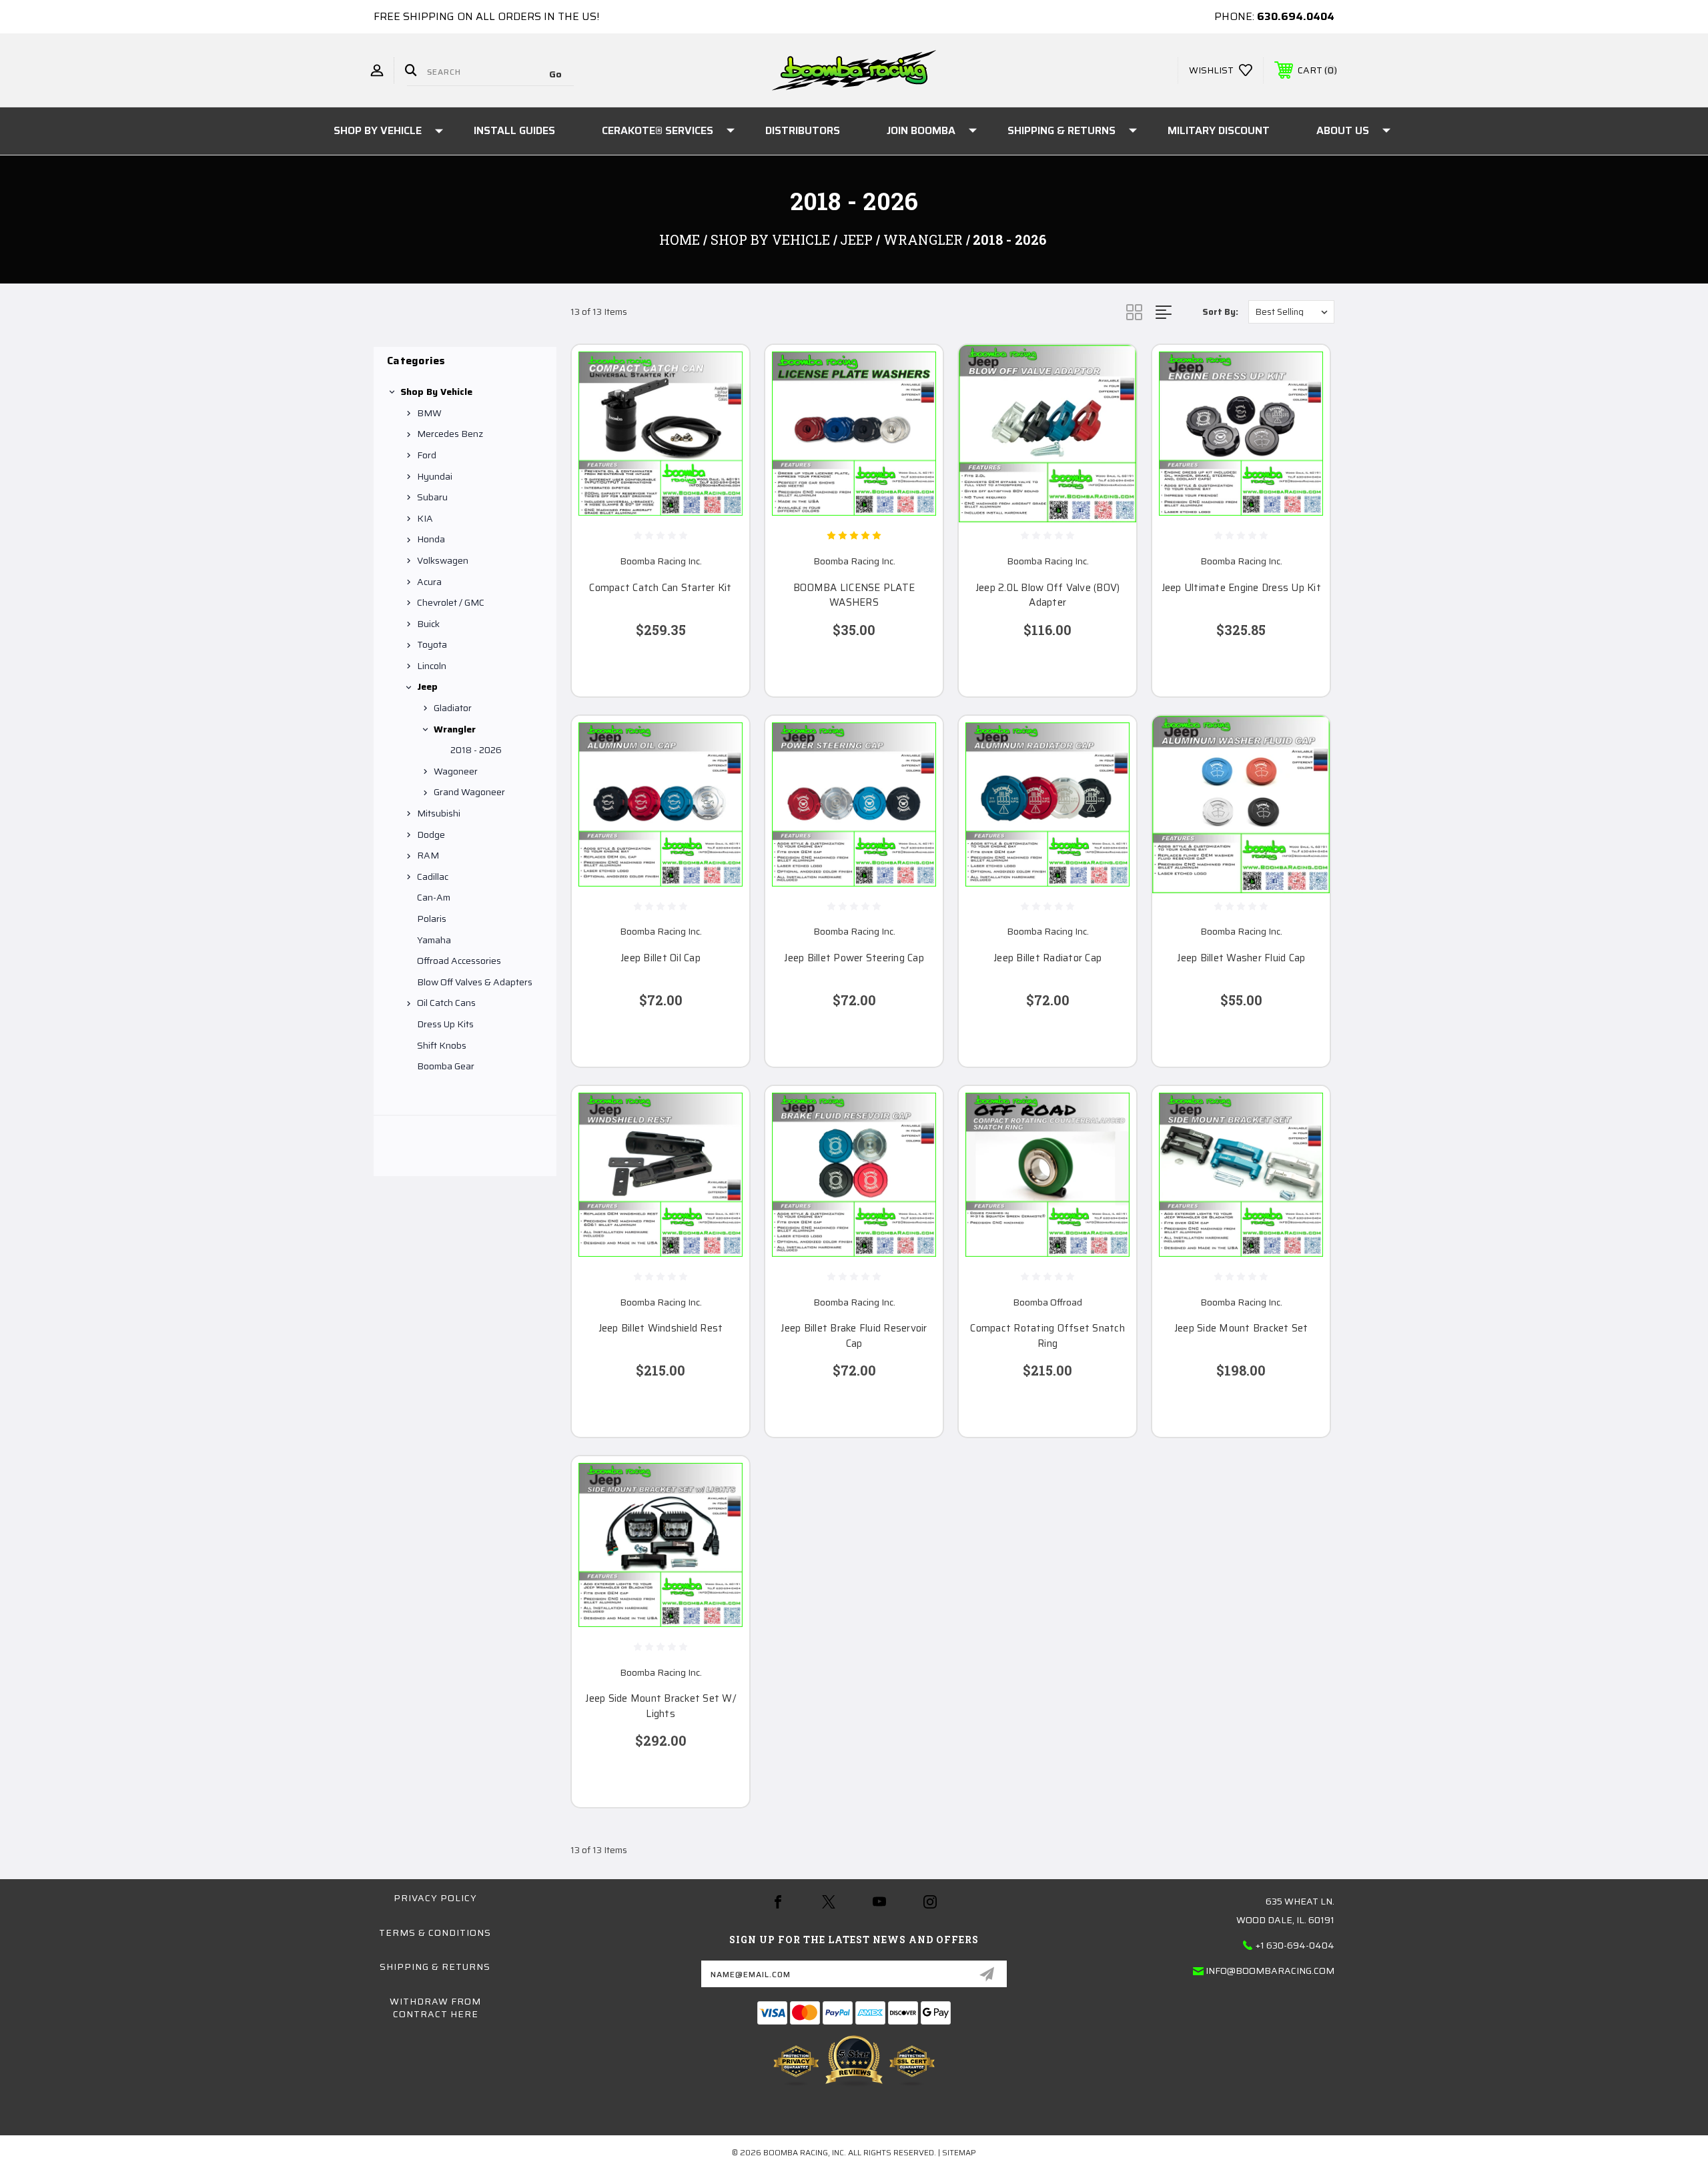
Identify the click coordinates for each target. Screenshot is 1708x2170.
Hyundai (435, 476)
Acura (429, 582)
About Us (1343, 130)
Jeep (427, 686)
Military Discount (1219, 130)
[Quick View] (723, 372)
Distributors (803, 130)
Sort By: (1220, 312)
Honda (431, 539)
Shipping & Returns (1061, 130)
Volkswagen (443, 560)
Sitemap (959, 2152)
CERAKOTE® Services (658, 130)
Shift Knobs (442, 1045)
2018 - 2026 (476, 750)
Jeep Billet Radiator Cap (1047, 958)
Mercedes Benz (450, 434)
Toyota (432, 644)
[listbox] (1291, 312)
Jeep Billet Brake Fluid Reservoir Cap (854, 1336)
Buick (428, 624)
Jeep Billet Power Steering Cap (854, 958)
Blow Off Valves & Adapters (475, 982)
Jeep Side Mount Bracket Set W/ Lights (661, 1706)
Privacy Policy (435, 1898)
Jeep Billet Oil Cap (661, 958)
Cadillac (433, 877)
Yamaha (434, 940)
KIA (425, 518)
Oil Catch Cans (446, 1003)
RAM (428, 855)
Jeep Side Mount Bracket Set (1241, 1328)
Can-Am (434, 897)
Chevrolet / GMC (451, 602)
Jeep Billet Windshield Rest (661, 1328)
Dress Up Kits (445, 1024)
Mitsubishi (439, 813)
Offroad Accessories (459, 961)
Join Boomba (921, 130)
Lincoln (432, 666)
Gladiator (453, 708)
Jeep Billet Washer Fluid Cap (1241, 958)
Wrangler (455, 729)
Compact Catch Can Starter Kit (660, 588)
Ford (427, 455)
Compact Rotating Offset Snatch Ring (1047, 1336)
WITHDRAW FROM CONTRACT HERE (435, 2008)
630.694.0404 (1296, 16)
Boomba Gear (446, 1066)
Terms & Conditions (435, 1933)
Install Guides (514, 130)
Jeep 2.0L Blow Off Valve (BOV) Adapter (1048, 595)
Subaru (432, 497)
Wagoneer (456, 771)
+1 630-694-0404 (1295, 1945)
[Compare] (723, 440)
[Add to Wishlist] (723, 406)
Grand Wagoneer (469, 792)
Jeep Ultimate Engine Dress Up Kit (1241, 588)
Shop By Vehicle (378, 130)
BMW (429, 413)
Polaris (432, 919)
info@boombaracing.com (1270, 1971)
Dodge (431, 835)
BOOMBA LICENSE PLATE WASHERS (854, 595)
